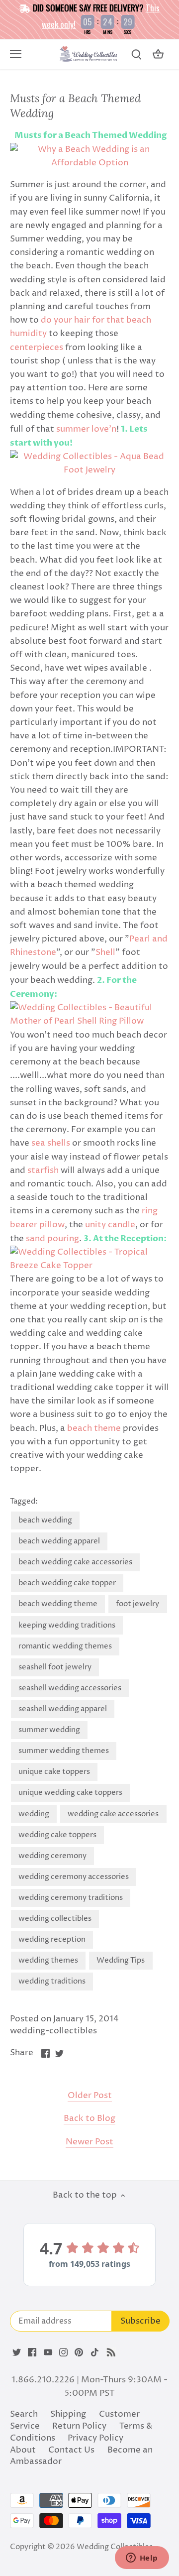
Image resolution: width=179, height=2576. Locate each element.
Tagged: (24, 1502)
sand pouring (51, 1239)
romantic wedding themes (65, 1646)
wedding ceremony (52, 1856)
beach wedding (45, 1520)
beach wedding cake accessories (75, 1562)
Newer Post (89, 2142)
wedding (34, 1814)
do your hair (65, 320)
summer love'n (86, 429)
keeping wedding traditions (67, 1625)
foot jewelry (137, 1604)
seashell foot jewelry (55, 1667)
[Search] (136, 55)
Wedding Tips (121, 1960)
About (23, 2450)
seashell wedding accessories (70, 1688)
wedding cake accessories (113, 1814)
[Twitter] (17, 2352)
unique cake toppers (54, 1772)
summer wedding (49, 1730)
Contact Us (71, 2450)
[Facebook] (32, 2352)
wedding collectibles (55, 1919)
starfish (43, 1171)
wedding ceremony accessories (74, 1877)
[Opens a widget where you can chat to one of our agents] (142, 2559)
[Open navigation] (16, 54)
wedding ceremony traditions (71, 1898)
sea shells (51, 1143)
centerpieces (37, 348)
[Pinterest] (79, 2352)
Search (24, 2414)
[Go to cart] (158, 55)
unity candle (109, 1225)
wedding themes (48, 1960)
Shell (105, 952)
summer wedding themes (64, 1751)
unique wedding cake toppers (70, 1793)
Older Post (90, 2096)
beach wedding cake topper (67, 1583)
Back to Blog (89, 2119)
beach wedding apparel (59, 1541)
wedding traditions (52, 1981)
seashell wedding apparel (63, 1709)
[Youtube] (48, 2352)
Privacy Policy (95, 2438)
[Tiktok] (95, 2352)
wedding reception (52, 1939)
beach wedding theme (58, 1604)
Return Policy (79, 2426)
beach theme (95, 1428)
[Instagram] (63, 2352)
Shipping (68, 2414)
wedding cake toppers (57, 1835)
